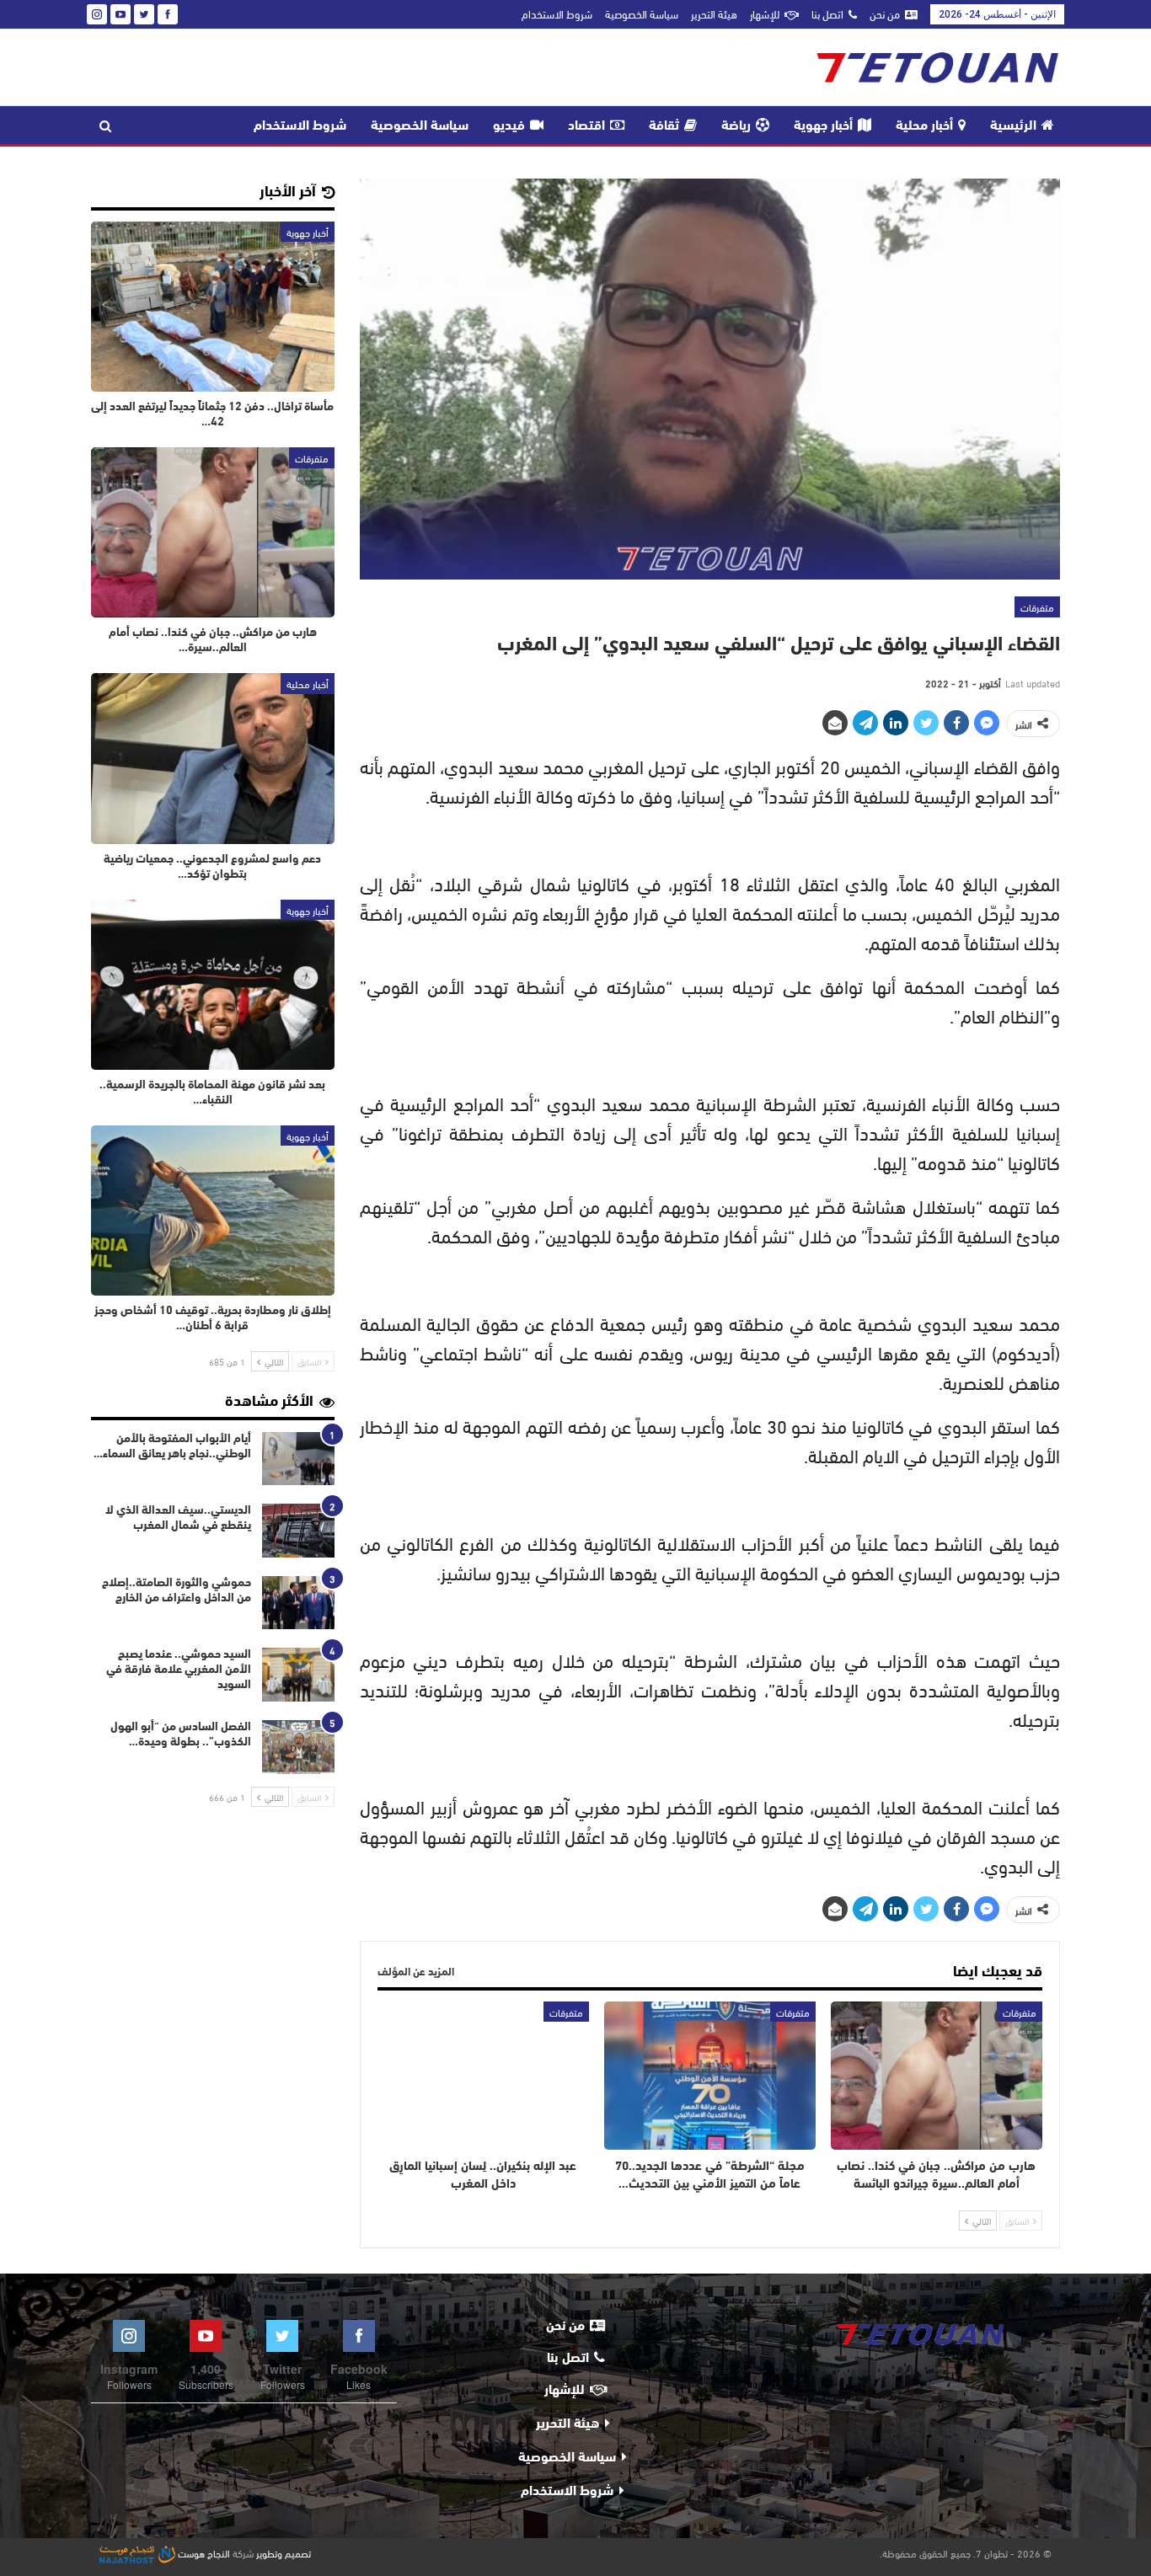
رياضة (736, 126)
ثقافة (664, 126)
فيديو (509, 126)
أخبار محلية (924, 126)
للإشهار (765, 13)
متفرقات (1037, 607)
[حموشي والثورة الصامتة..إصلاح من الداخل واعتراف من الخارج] (298, 1603)
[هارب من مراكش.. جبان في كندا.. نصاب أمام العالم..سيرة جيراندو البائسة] (937, 2076)
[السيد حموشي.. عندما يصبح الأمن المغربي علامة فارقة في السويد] (298, 1675)
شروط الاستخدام (557, 13)
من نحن (885, 13)
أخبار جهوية (823, 126)
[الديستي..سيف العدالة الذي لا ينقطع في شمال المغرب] (298, 1531)
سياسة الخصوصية (642, 13)
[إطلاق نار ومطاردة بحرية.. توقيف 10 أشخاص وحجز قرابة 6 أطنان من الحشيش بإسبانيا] (213, 1211)
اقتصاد (586, 126)
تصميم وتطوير (284, 2552)
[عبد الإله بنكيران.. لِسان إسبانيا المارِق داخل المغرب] (483, 2076)
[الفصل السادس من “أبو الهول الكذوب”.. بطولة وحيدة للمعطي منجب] (298, 1747)
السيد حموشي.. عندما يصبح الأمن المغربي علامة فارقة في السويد (179, 1670)
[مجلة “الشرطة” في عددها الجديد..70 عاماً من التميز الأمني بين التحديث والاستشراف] (710, 2076)
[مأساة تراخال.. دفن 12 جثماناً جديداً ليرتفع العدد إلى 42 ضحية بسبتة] (213, 307)
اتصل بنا (827, 13)
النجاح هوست (203, 2552)
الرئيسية (1013, 126)
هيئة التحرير (714, 13)
